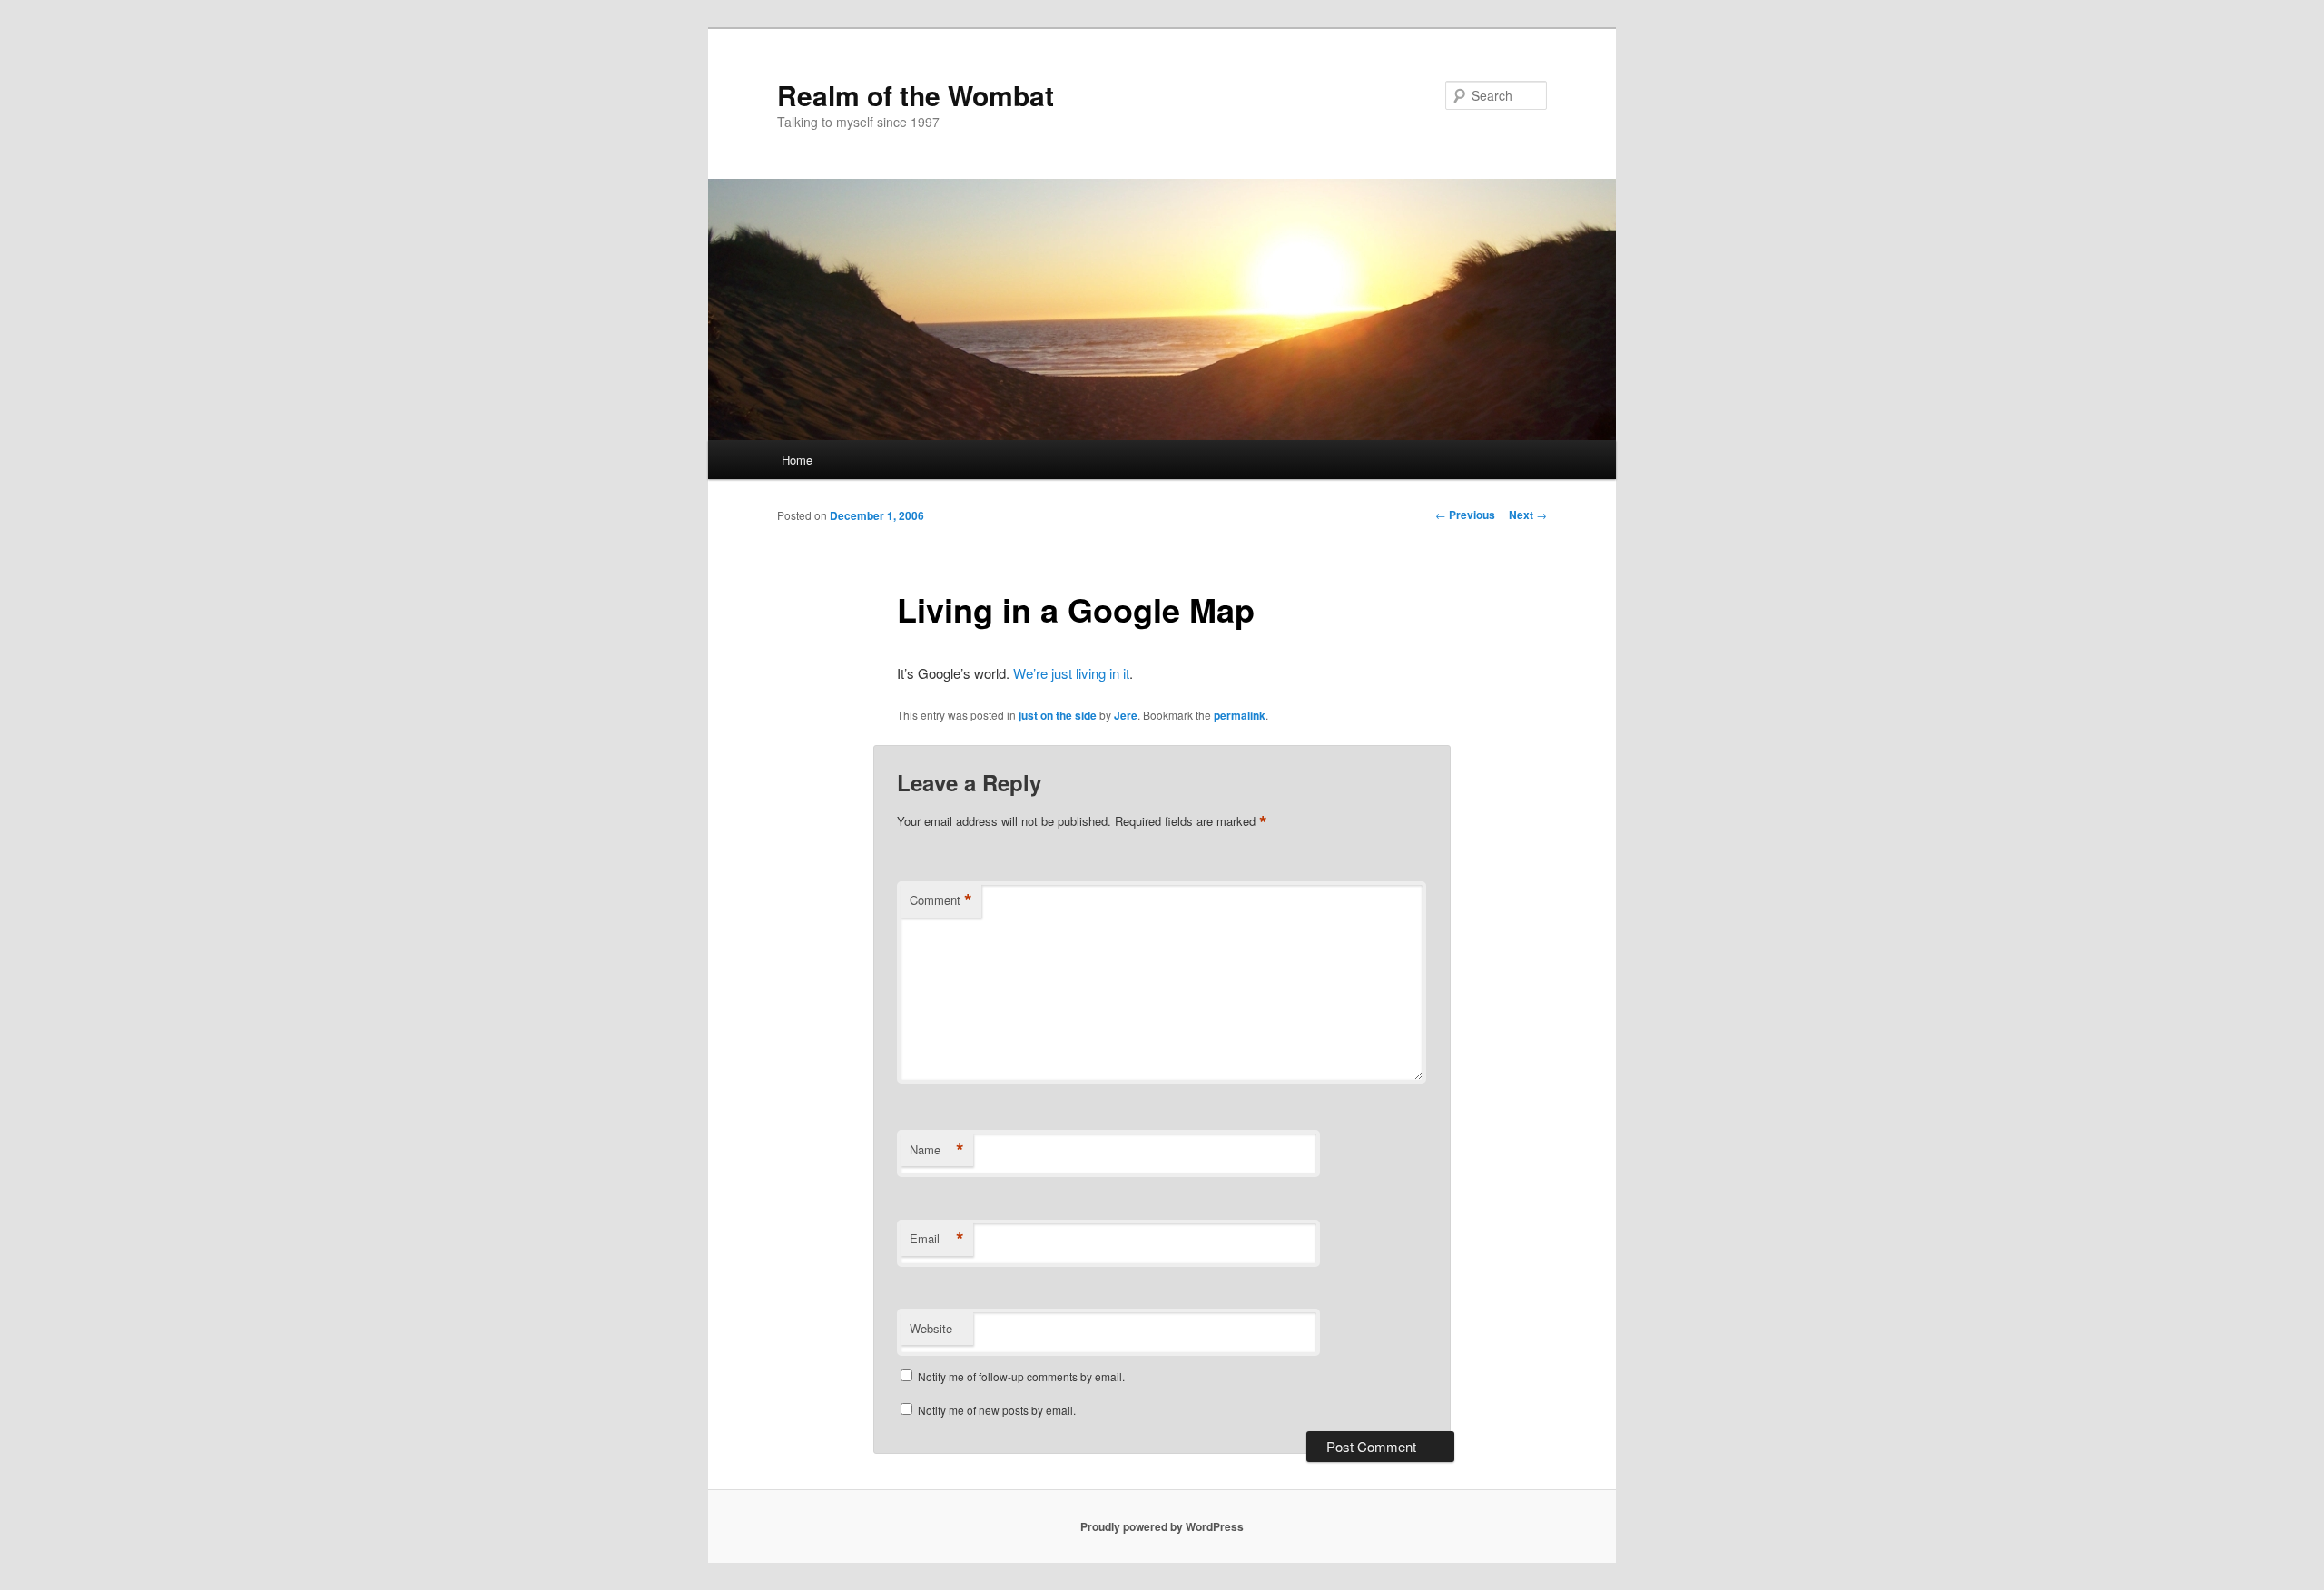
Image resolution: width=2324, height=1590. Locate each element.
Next (1528, 515)
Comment (941, 900)
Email (937, 1239)
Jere (1126, 715)
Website (931, 1328)
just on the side (1058, 715)
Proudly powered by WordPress (1162, 1526)
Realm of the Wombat (916, 95)
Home (797, 460)
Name (937, 1150)
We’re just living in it (1071, 673)
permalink (1240, 715)
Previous (1465, 515)
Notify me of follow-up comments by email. (1021, 1376)
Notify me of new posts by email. (997, 1410)
